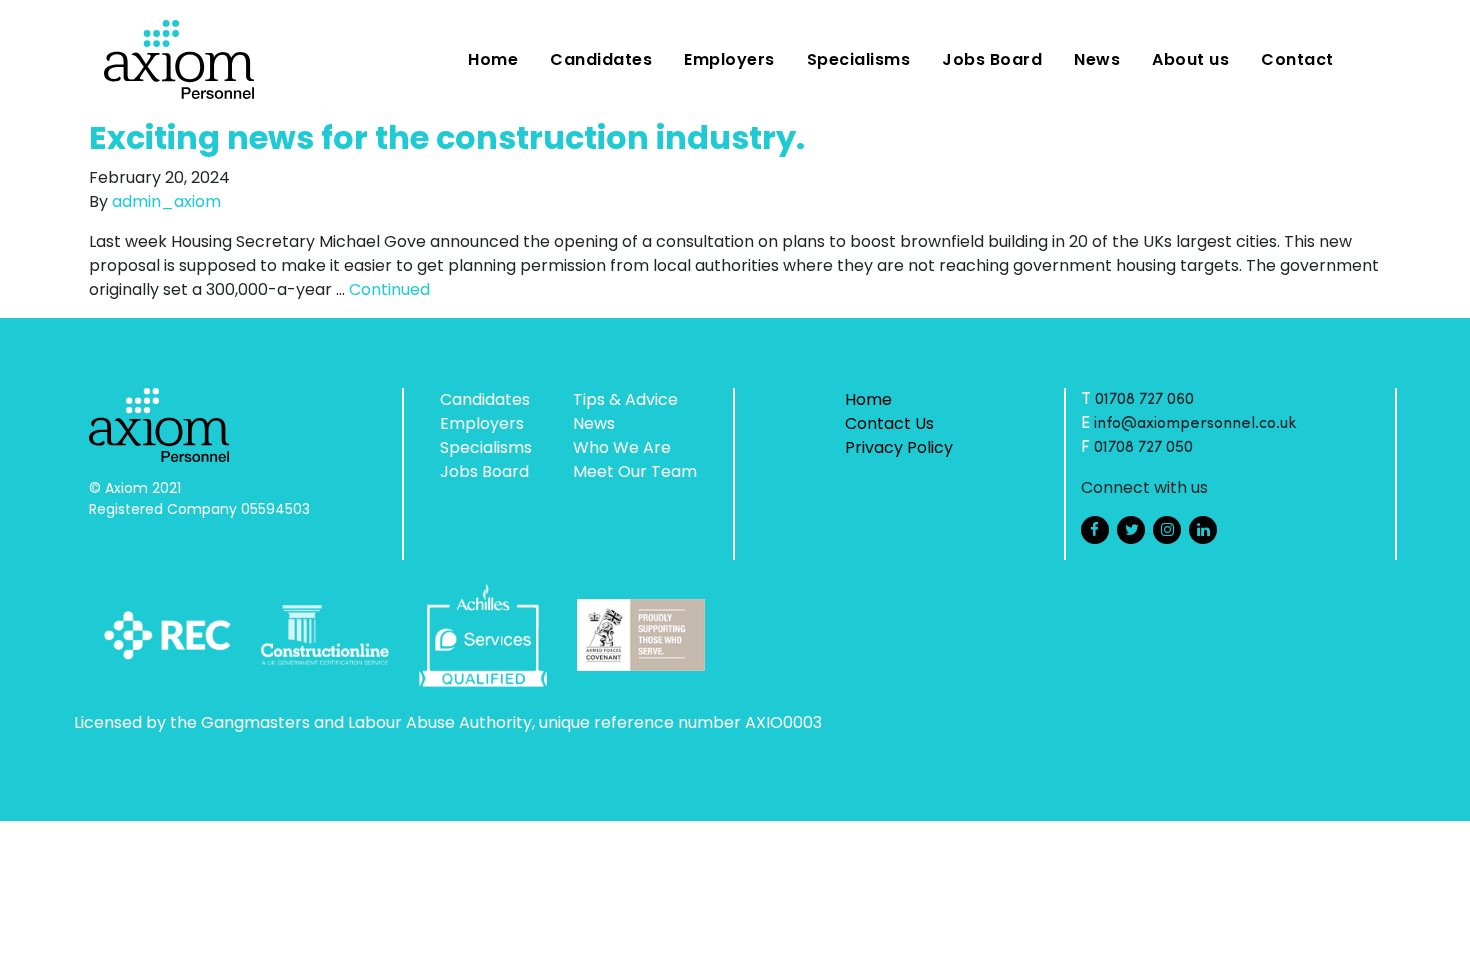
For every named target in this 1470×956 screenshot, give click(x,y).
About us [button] (1190, 59)
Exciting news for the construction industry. (447, 137)
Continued (389, 289)
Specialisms (859, 59)
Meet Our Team (635, 471)
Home (493, 59)
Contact (1297, 59)
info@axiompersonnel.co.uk (1195, 424)
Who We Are (622, 447)
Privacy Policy (899, 447)
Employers (729, 59)
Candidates (601, 59)
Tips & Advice (625, 399)
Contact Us (889, 423)
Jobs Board (992, 59)
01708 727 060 (1144, 400)
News (1097, 59)
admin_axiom (166, 201)
